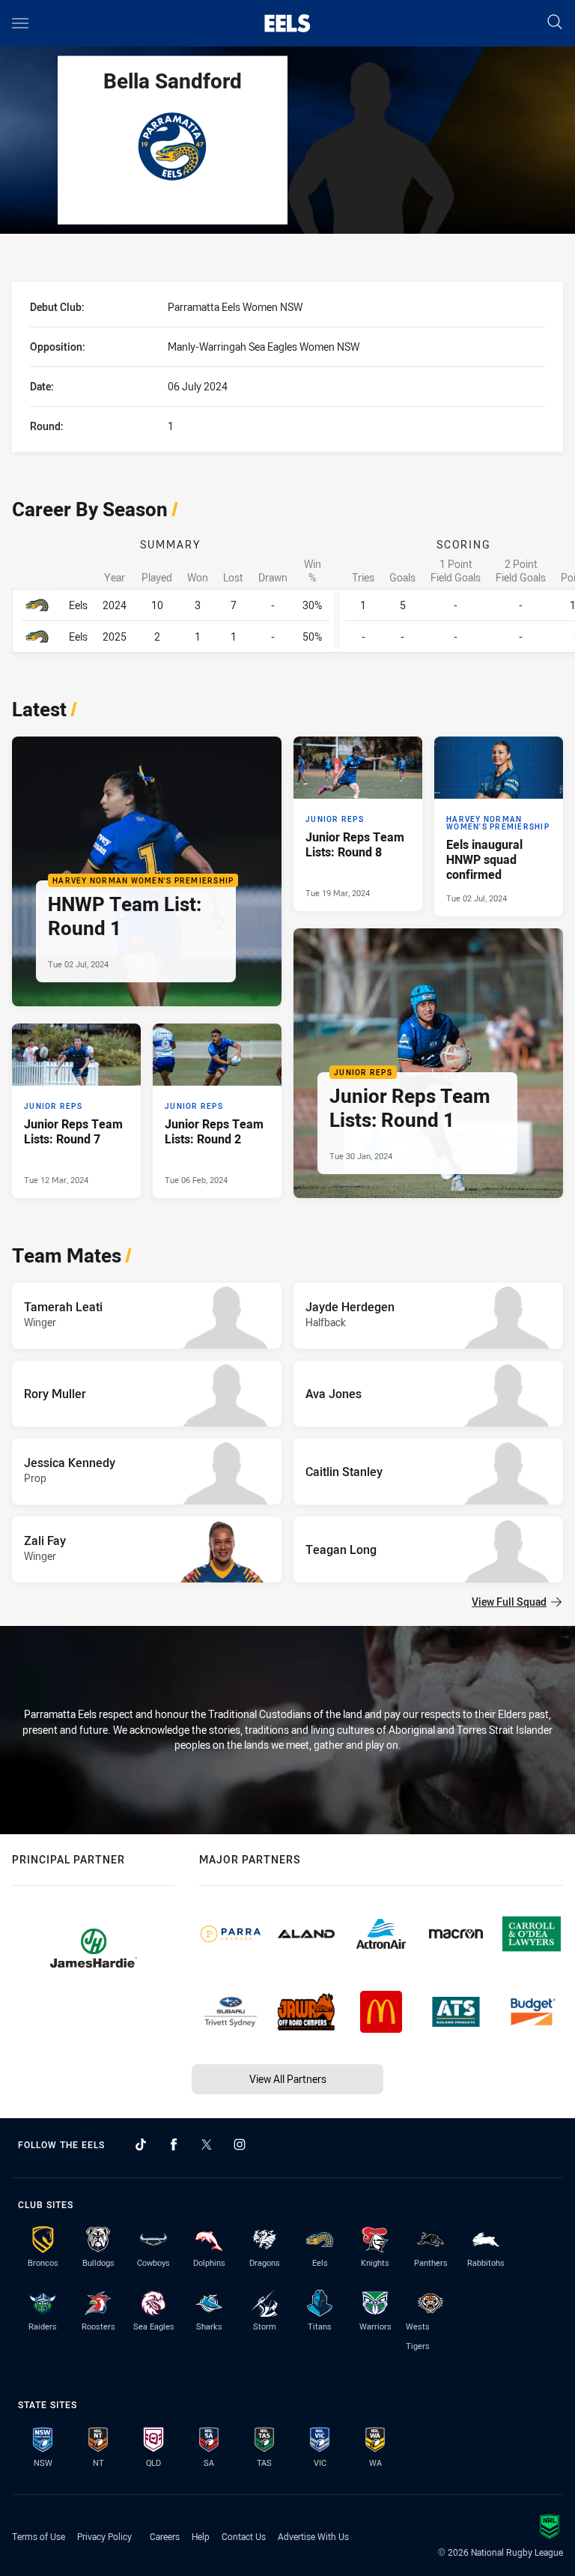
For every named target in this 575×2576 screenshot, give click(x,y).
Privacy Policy (104, 2536)
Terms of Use (39, 2536)
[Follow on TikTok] (141, 2144)
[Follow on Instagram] (240, 2144)
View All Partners (288, 2079)
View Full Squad (509, 1602)
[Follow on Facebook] (174, 2144)
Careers (165, 2536)
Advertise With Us (313, 2536)
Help (201, 2536)
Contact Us (244, 2536)
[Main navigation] (20, 23)
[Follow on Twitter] (207, 2144)
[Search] (555, 23)
